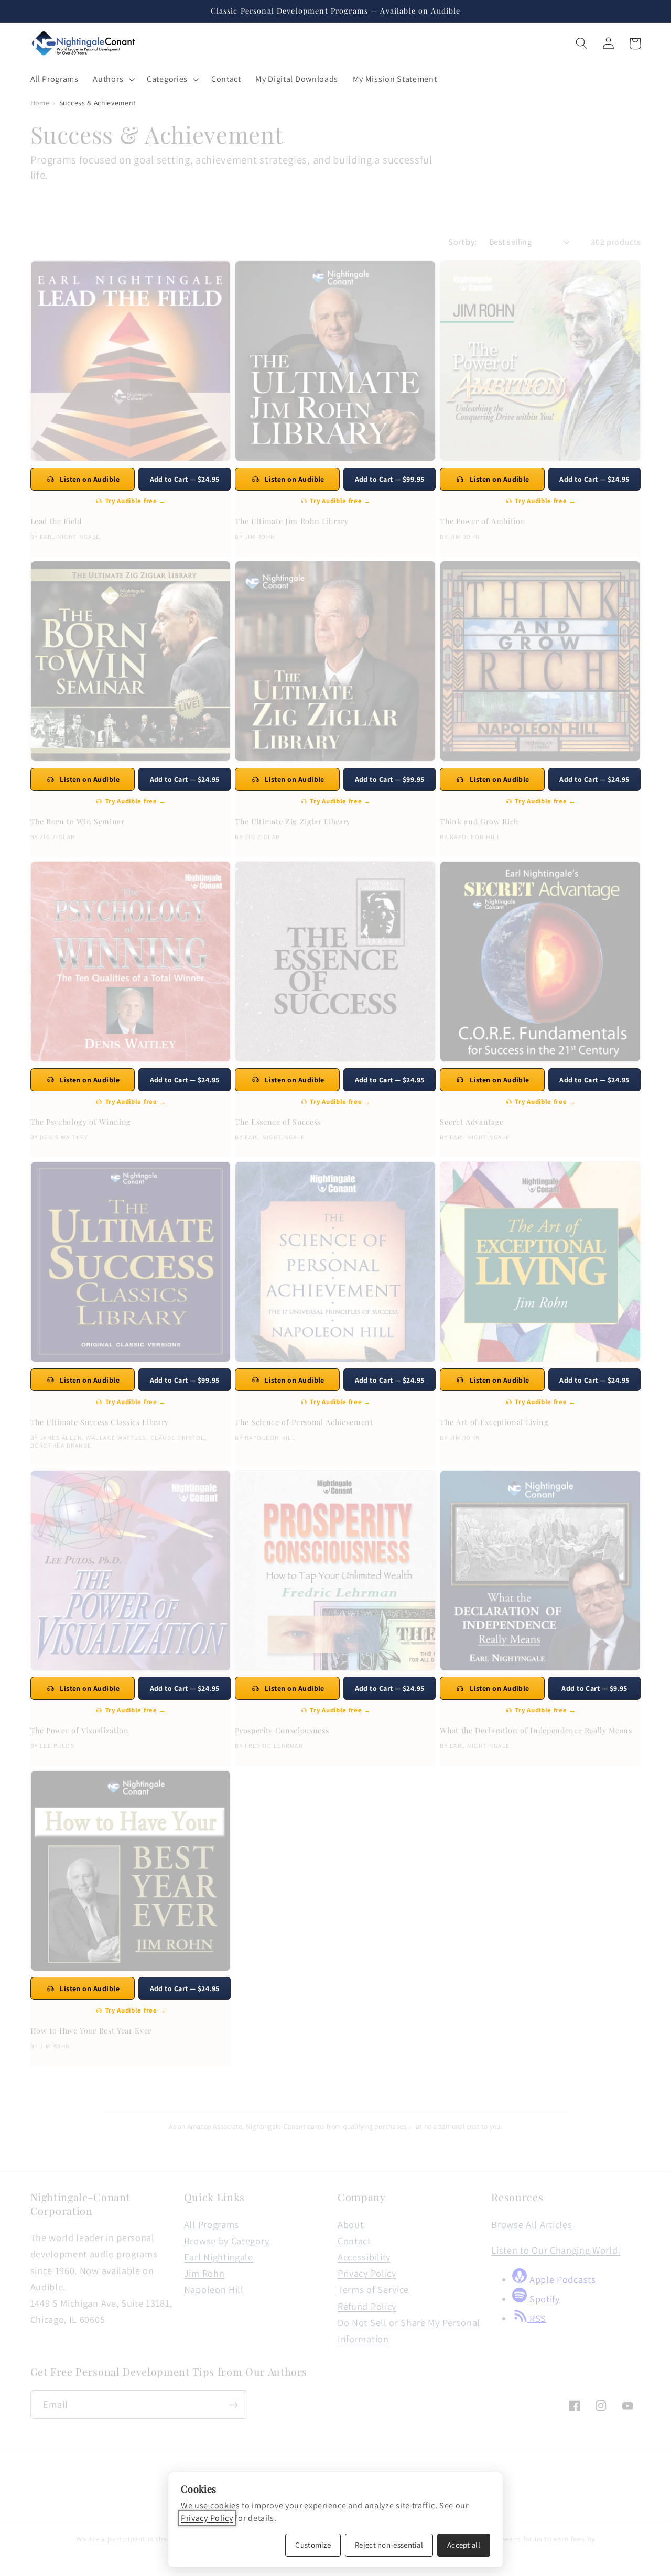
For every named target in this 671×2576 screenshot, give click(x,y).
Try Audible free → (136, 501)
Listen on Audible (90, 479)
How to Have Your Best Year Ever (91, 2031)
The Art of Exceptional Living (494, 1422)
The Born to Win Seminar (78, 822)
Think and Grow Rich (479, 822)
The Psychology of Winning (81, 1122)
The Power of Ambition (483, 521)
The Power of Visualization (80, 1731)
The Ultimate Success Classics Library (100, 1422)
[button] (113, 79)
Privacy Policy (207, 2518)
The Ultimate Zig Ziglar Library (293, 822)
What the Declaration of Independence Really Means (536, 1731)
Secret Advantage (472, 1122)
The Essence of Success (278, 1122)
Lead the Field (56, 521)
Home (40, 103)
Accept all (464, 2545)
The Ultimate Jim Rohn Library (291, 521)
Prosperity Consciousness (282, 1731)
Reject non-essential (389, 2545)
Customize (313, 2545)
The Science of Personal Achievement (304, 1422)
